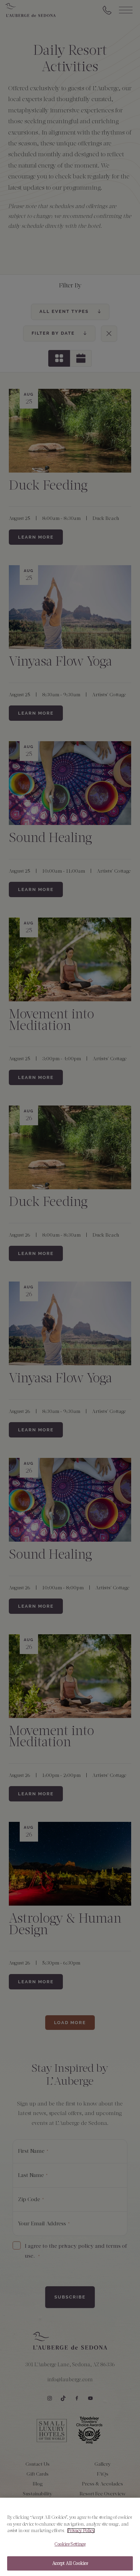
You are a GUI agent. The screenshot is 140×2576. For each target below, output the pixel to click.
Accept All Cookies (70, 2563)
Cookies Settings (70, 2544)
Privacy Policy (81, 2531)
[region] (70, 2537)
